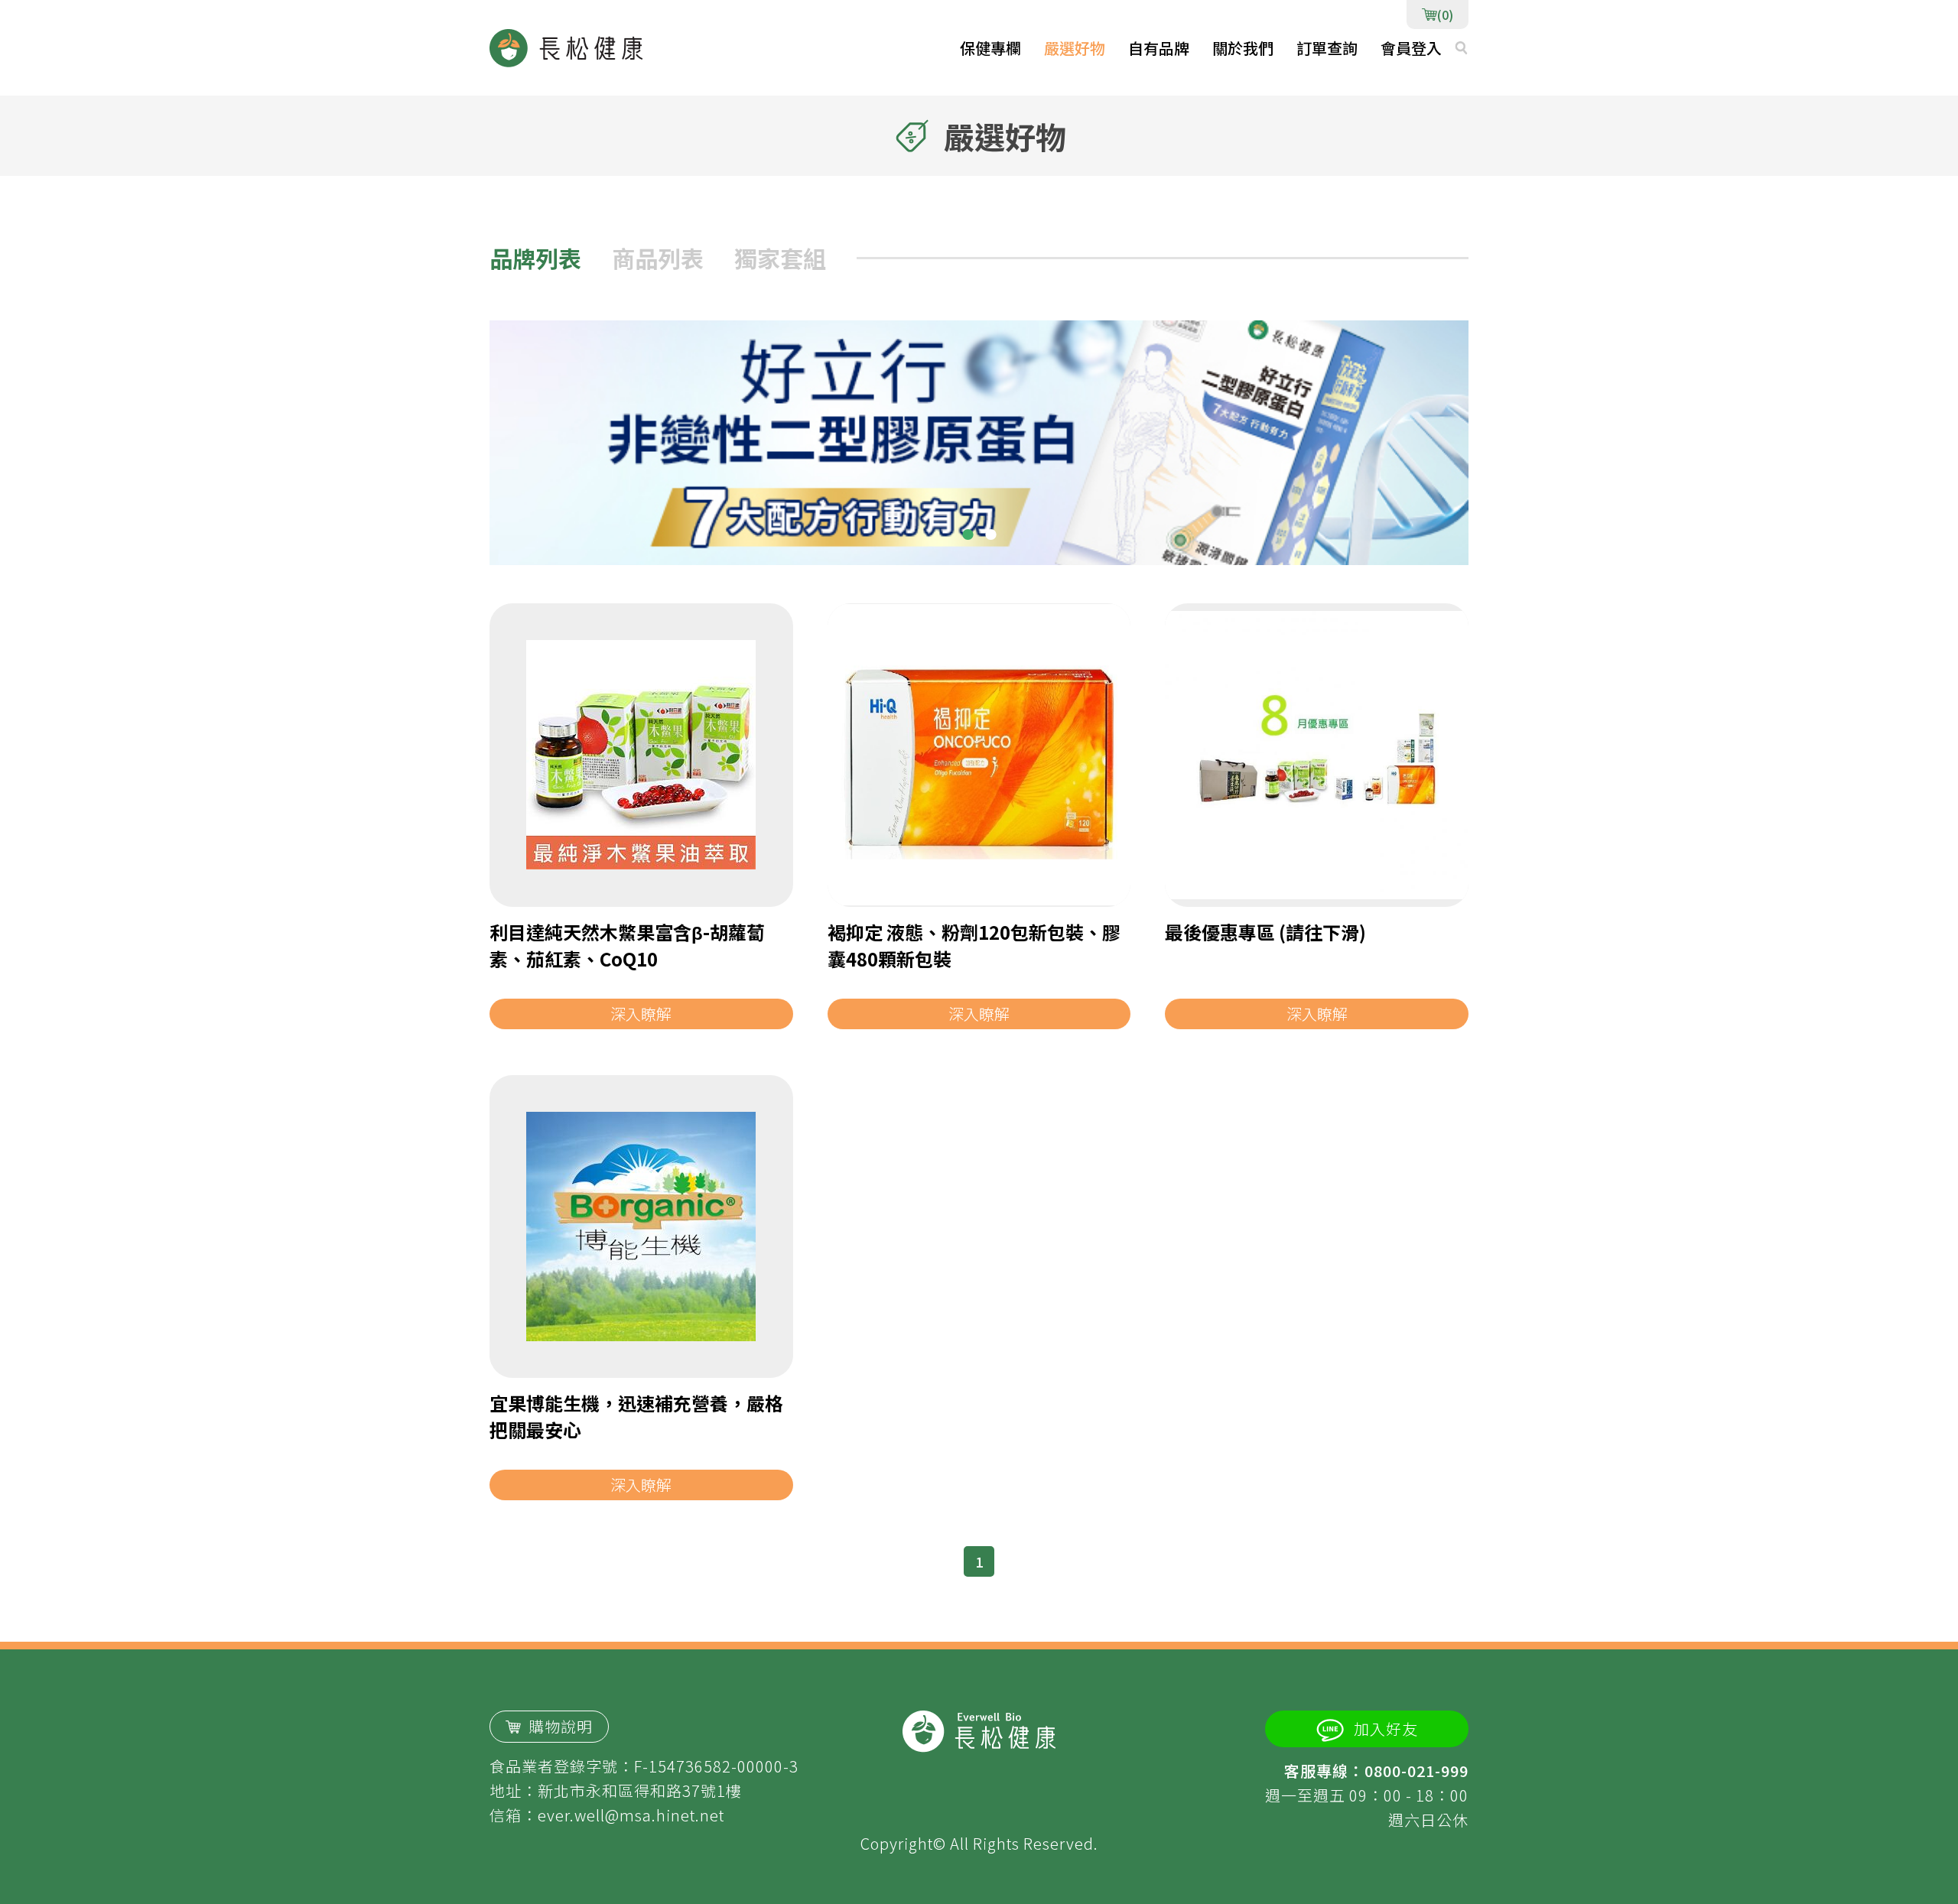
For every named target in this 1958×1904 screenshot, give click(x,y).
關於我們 (1243, 48)
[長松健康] (566, 48)
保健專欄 (990, 48)
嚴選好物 (1075, 48)
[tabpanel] (979, 443)
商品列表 (658, 258)
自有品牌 (1159, 48)
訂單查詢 (1327, 48)
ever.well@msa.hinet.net (631, 1815)
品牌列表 (535, 258)
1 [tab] (968, 534)
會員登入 (1411, 48)
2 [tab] (990, 534)
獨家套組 (780, 258)
